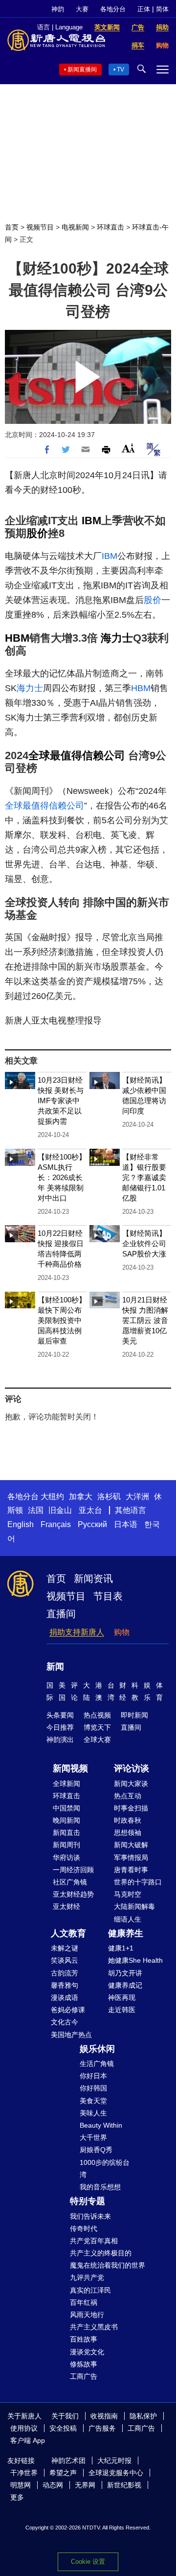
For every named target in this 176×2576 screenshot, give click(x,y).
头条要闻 (60, 1715)
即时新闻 (134, 1715)
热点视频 (97, 1715)
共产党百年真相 (94, 2241)
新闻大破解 (131, 1845)
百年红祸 (84, 2302)
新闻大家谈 (131, 1784)
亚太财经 (66, 1906)
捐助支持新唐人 (77, 1632)
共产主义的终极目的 (101, 2253)
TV (121, 70)
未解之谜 (65, 1948)
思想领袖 (128, 1833)
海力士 (117, 638)
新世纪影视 (124, 2485)
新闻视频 (70, 1768)
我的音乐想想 (100, 2187)
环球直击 (110, 227)
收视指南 (104, 2416)
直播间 (61, 1614)
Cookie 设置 (88, 2562)
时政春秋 (128, 1820)
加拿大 (81, 1497)
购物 (122, 1632)
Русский (92, 1524)
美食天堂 (93, 2101)
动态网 (53, 2485)
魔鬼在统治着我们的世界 (108, 2265)
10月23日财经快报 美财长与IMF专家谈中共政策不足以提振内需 (61, 1101)
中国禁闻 (66, 1808)
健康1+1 (121, 1948)
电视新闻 (75, 227)
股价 (37, 533)
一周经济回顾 (73, 1870)
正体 (144, 9)
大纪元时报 (114, 2460)
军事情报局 (131, 1857)
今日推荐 (60, 1727)
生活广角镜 (97, 2064)
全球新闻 (66, 1784)
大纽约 (52, 1497)
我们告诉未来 (90, 2216)
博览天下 (97, 1727)
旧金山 (60, 1510)
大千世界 (93, 2137)
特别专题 (88, 2201)
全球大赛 (97, 1740)
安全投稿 (63, 2428)
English (21, 1524)
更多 (17, 2497)
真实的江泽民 (90, 2290)
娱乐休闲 (97, 2049)
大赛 (82, 9)
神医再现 (122, 1997)
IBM (91, 521)
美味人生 (93, 2113)
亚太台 (90, 1510)
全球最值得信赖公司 (77, 755)
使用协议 (24, 2428)
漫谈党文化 (87, 2352)
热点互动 (128, 1796)
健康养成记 (125, 1985)
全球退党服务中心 (116, 2473)
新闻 (55, 1667)
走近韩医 (122, 2010)
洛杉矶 (109, 1497)
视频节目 (40, 227)
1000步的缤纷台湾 (105, 2169)
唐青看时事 (131, 1870)
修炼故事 (84, 2364)
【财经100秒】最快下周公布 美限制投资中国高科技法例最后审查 (62, 1320)
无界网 (85, 2485)
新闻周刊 (66, 1845)
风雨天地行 (87, 2315)
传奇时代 (84, 2228)
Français (56, 1524)
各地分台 (113, 9)
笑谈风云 (65, 1960)
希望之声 (63, 2473)
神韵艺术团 (68, 2460)
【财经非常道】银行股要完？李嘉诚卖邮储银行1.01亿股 (144, 1177)
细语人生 (128, 1919)
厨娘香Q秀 (96, 2150)
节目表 (108, 1596)
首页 (12, 227)
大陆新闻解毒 (134, 1906)
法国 (36, 1510)
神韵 (58, 9)
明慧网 (21, 2485)
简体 (162, 9)
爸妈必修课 (68, 2010)
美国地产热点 (71, 2035)
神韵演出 (60, 1740)
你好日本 (93, 2076)
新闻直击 (66, 1833)
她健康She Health (135, 1960)
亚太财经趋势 (73, 1894)
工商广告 (84, 2376)
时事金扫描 (131, 1808)
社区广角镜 (70, 1882)
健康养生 (126, 1933)
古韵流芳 (65, 1973)
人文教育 (68, 1933)
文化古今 (65, 2022)
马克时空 (128, 1894)
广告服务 (102, 2428)
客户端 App (28, 2440)
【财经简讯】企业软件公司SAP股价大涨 (144, 1243)
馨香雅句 (65, 1985)
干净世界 (24, 2473)
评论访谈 (132, 1768)
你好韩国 (93, 2088)
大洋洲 (137, 1497)
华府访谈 (66, 1857)
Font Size (128, 448)
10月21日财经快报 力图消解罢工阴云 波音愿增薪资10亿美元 (145, 1320)
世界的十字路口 (138, 1882)
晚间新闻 (66, 1820)
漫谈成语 (65, 1997)
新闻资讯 (93, 1578)
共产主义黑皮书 (94, 2327)
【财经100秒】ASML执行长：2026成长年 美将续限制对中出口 (62, 1177)
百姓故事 (84, 2339)
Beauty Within (101, 2125)
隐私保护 (143, 2416)
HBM (17, 638)
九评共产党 (87, 2277)
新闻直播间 (82, 70)
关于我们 (65, 2416)
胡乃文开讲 (125, 1973)
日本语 (126, 1524)
